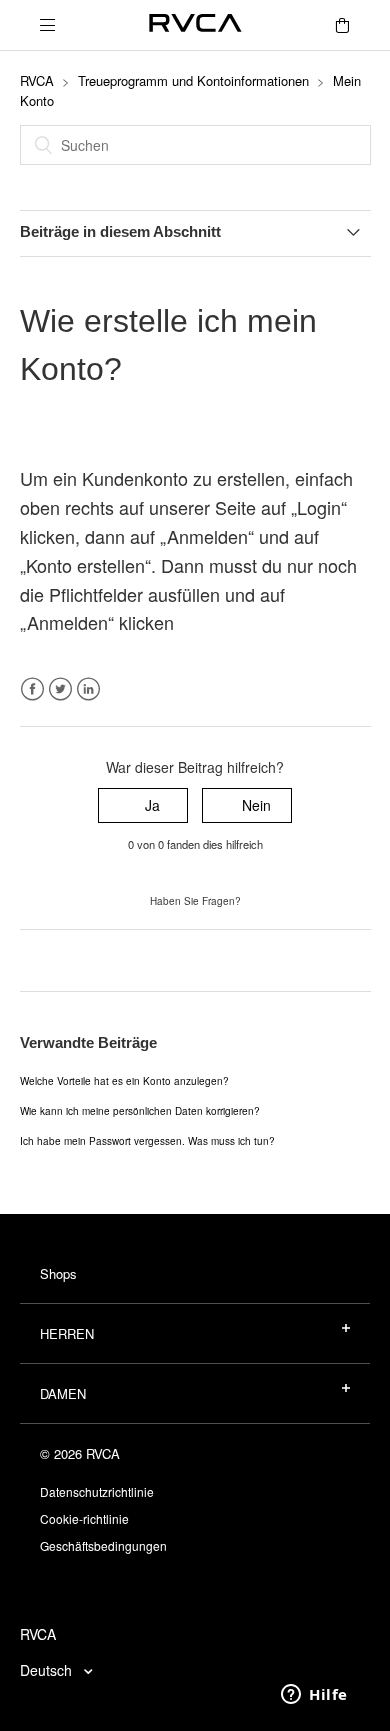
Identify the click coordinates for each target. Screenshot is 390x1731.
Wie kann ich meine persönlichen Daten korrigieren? (140, 1111)
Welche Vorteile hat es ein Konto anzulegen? (124, 1081)
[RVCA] (195, 25)
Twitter (60, 689)
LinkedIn (88, 689)
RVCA (37, 80)
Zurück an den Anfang (90, 960)
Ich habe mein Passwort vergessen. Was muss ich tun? (147, 1141)
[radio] (143, 805)
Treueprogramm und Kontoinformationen (193, 80)
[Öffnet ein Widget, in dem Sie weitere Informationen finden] (314, 1696)
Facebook (32, 689)
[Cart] (342, 25)
